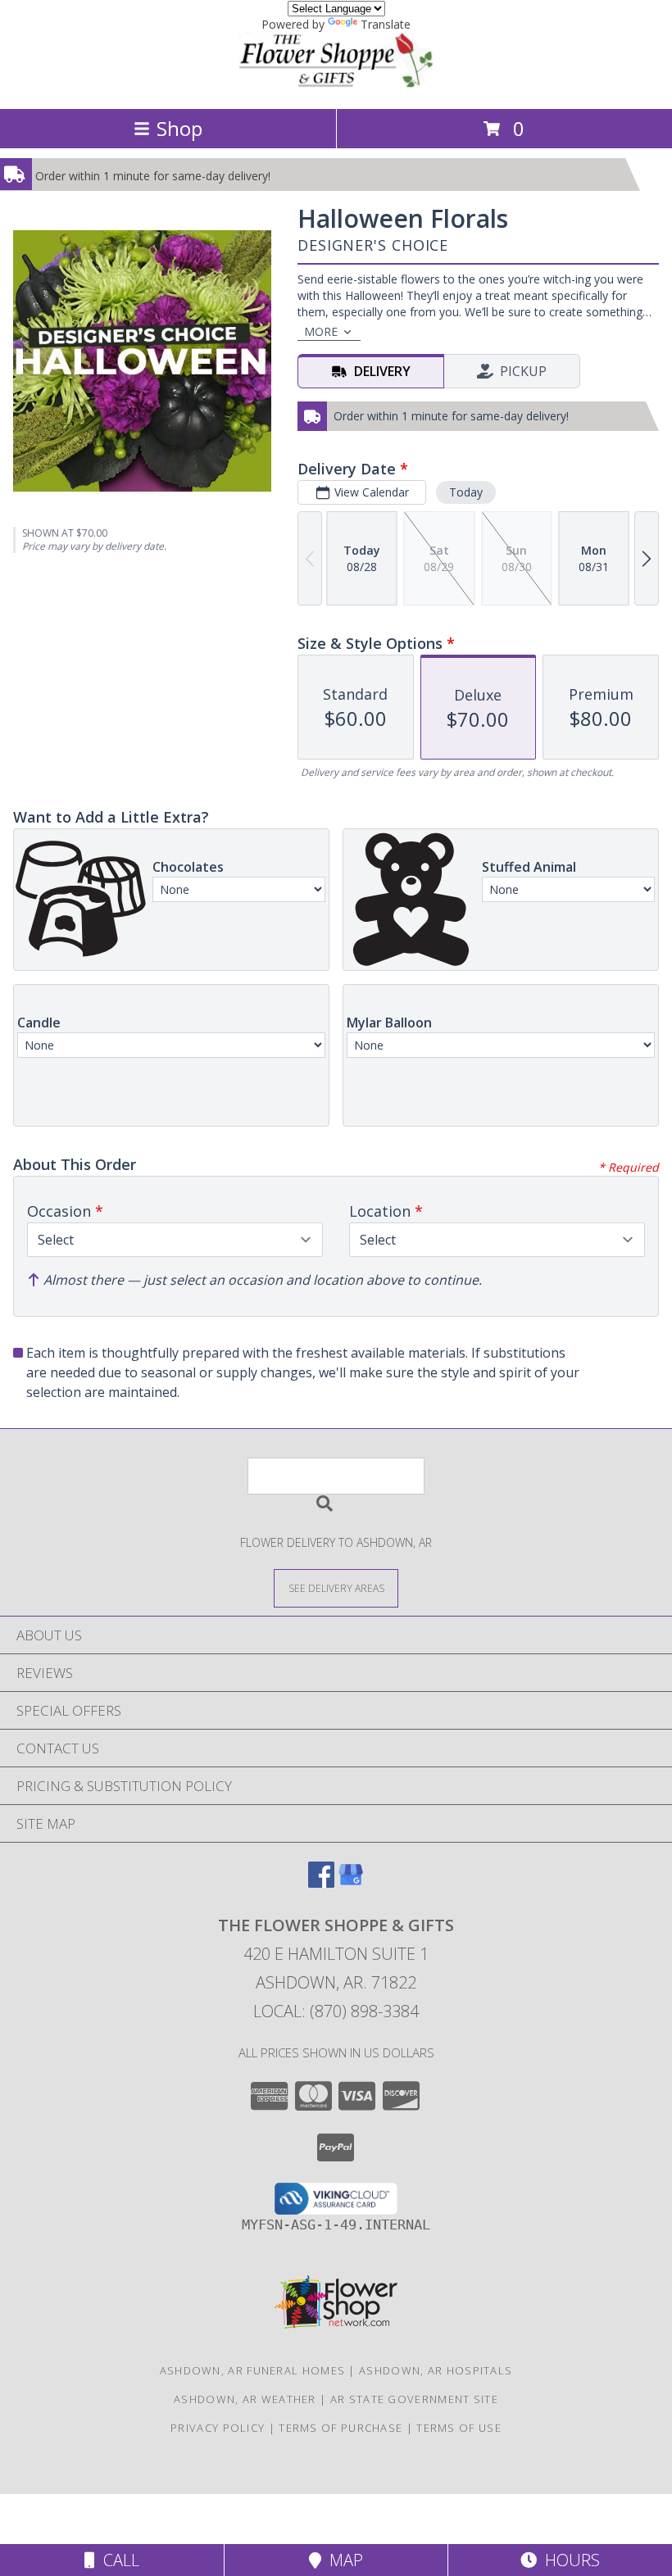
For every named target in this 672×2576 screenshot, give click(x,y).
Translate (386, 24)
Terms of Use (459, 2428)
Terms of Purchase (341, 2428)
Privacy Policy (218, 2428)
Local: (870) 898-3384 (336, 2011)
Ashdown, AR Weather (245, 2399)
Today (466, 492)
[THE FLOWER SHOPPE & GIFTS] (336, 85)
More (321, 331)
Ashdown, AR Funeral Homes (253, 2370)
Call (117, 2560)
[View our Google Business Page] (351, 1882)
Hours (568, 2560)
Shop (179, 128)
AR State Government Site (414, 2399)
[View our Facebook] (321, 1882)
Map (342, 2560)
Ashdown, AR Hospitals (436, 2370)
